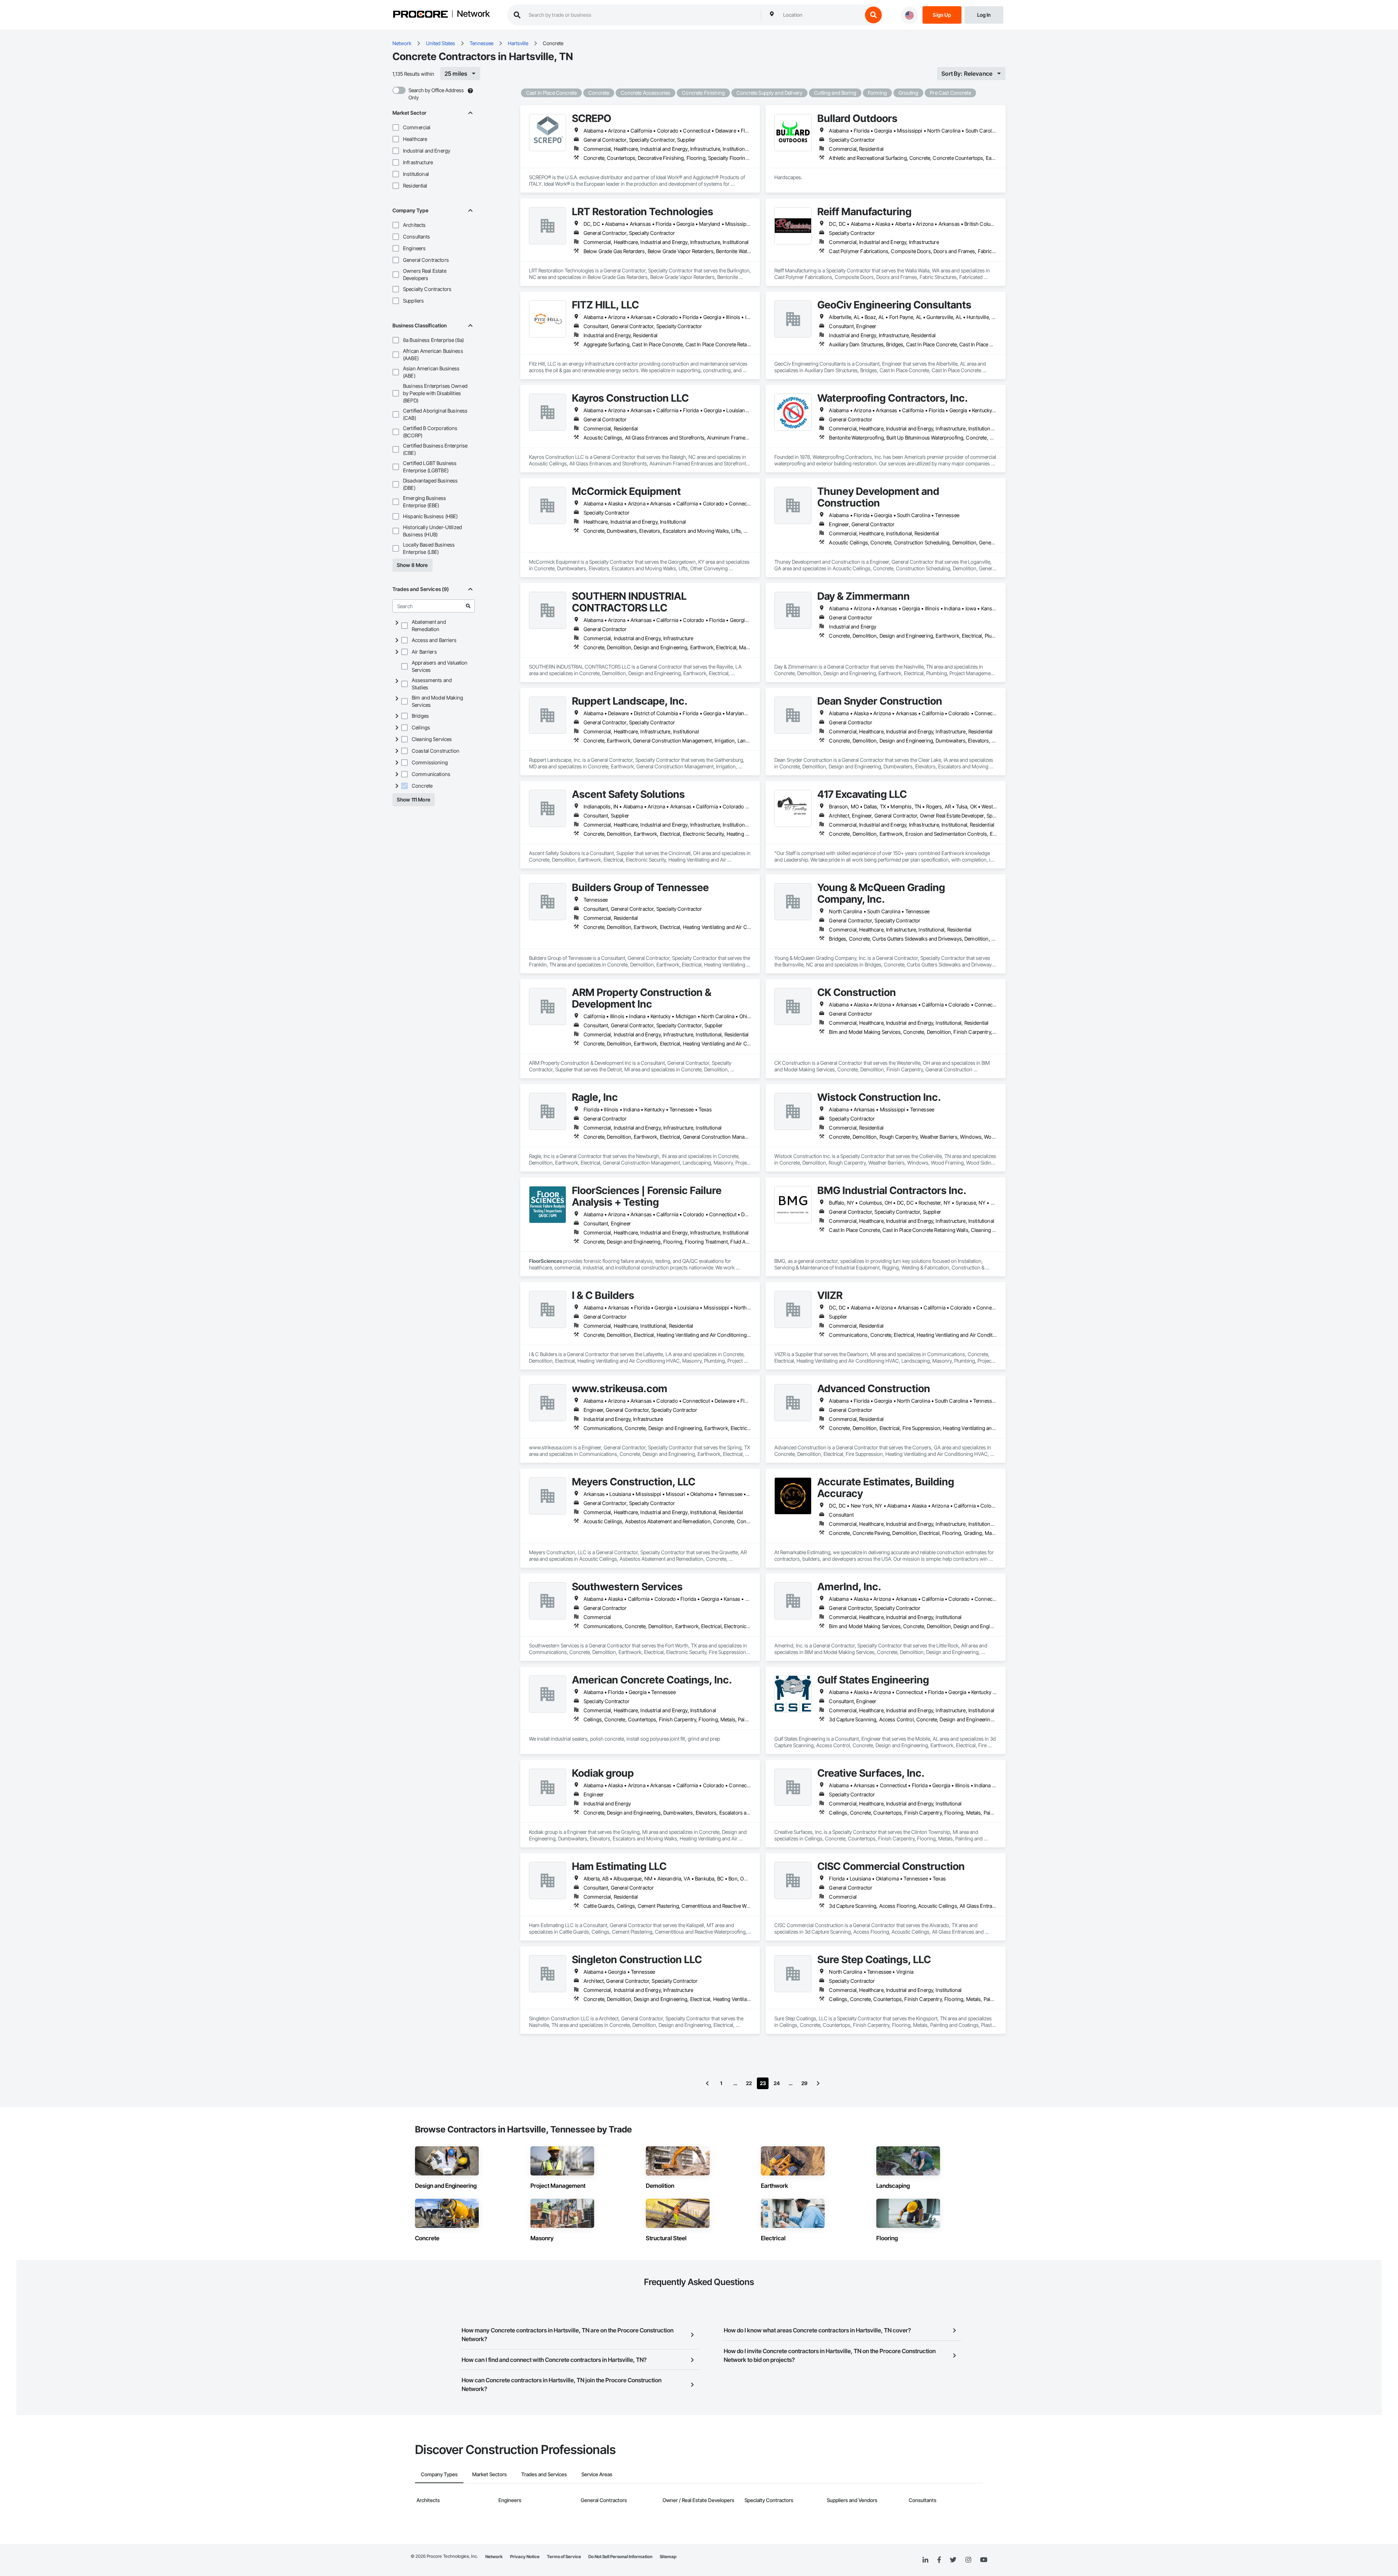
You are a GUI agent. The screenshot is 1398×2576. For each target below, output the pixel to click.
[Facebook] (939, 2560)
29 (804, 2083)
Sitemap (668, 2557)
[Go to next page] (818, 2083)
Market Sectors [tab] (489, 2474)
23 (763, 2083)
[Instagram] (968, 2560)
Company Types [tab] (439, 2474)
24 (777, 2083)
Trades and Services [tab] (544, 2474)
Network (473, 14)
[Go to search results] (468, 606)
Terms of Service (564, 2557)
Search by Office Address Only (436, 94)
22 (749, 2083)
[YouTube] (984, 2560)
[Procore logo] (420, 15)
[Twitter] (953, 2560)
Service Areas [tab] (597, 2474)
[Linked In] (925, 2560)
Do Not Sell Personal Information (620, 2557)
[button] (396, 127)
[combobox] (821, 15)
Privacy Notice (525, 2557)
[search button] (873, 15)
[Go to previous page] (707, 2083)
